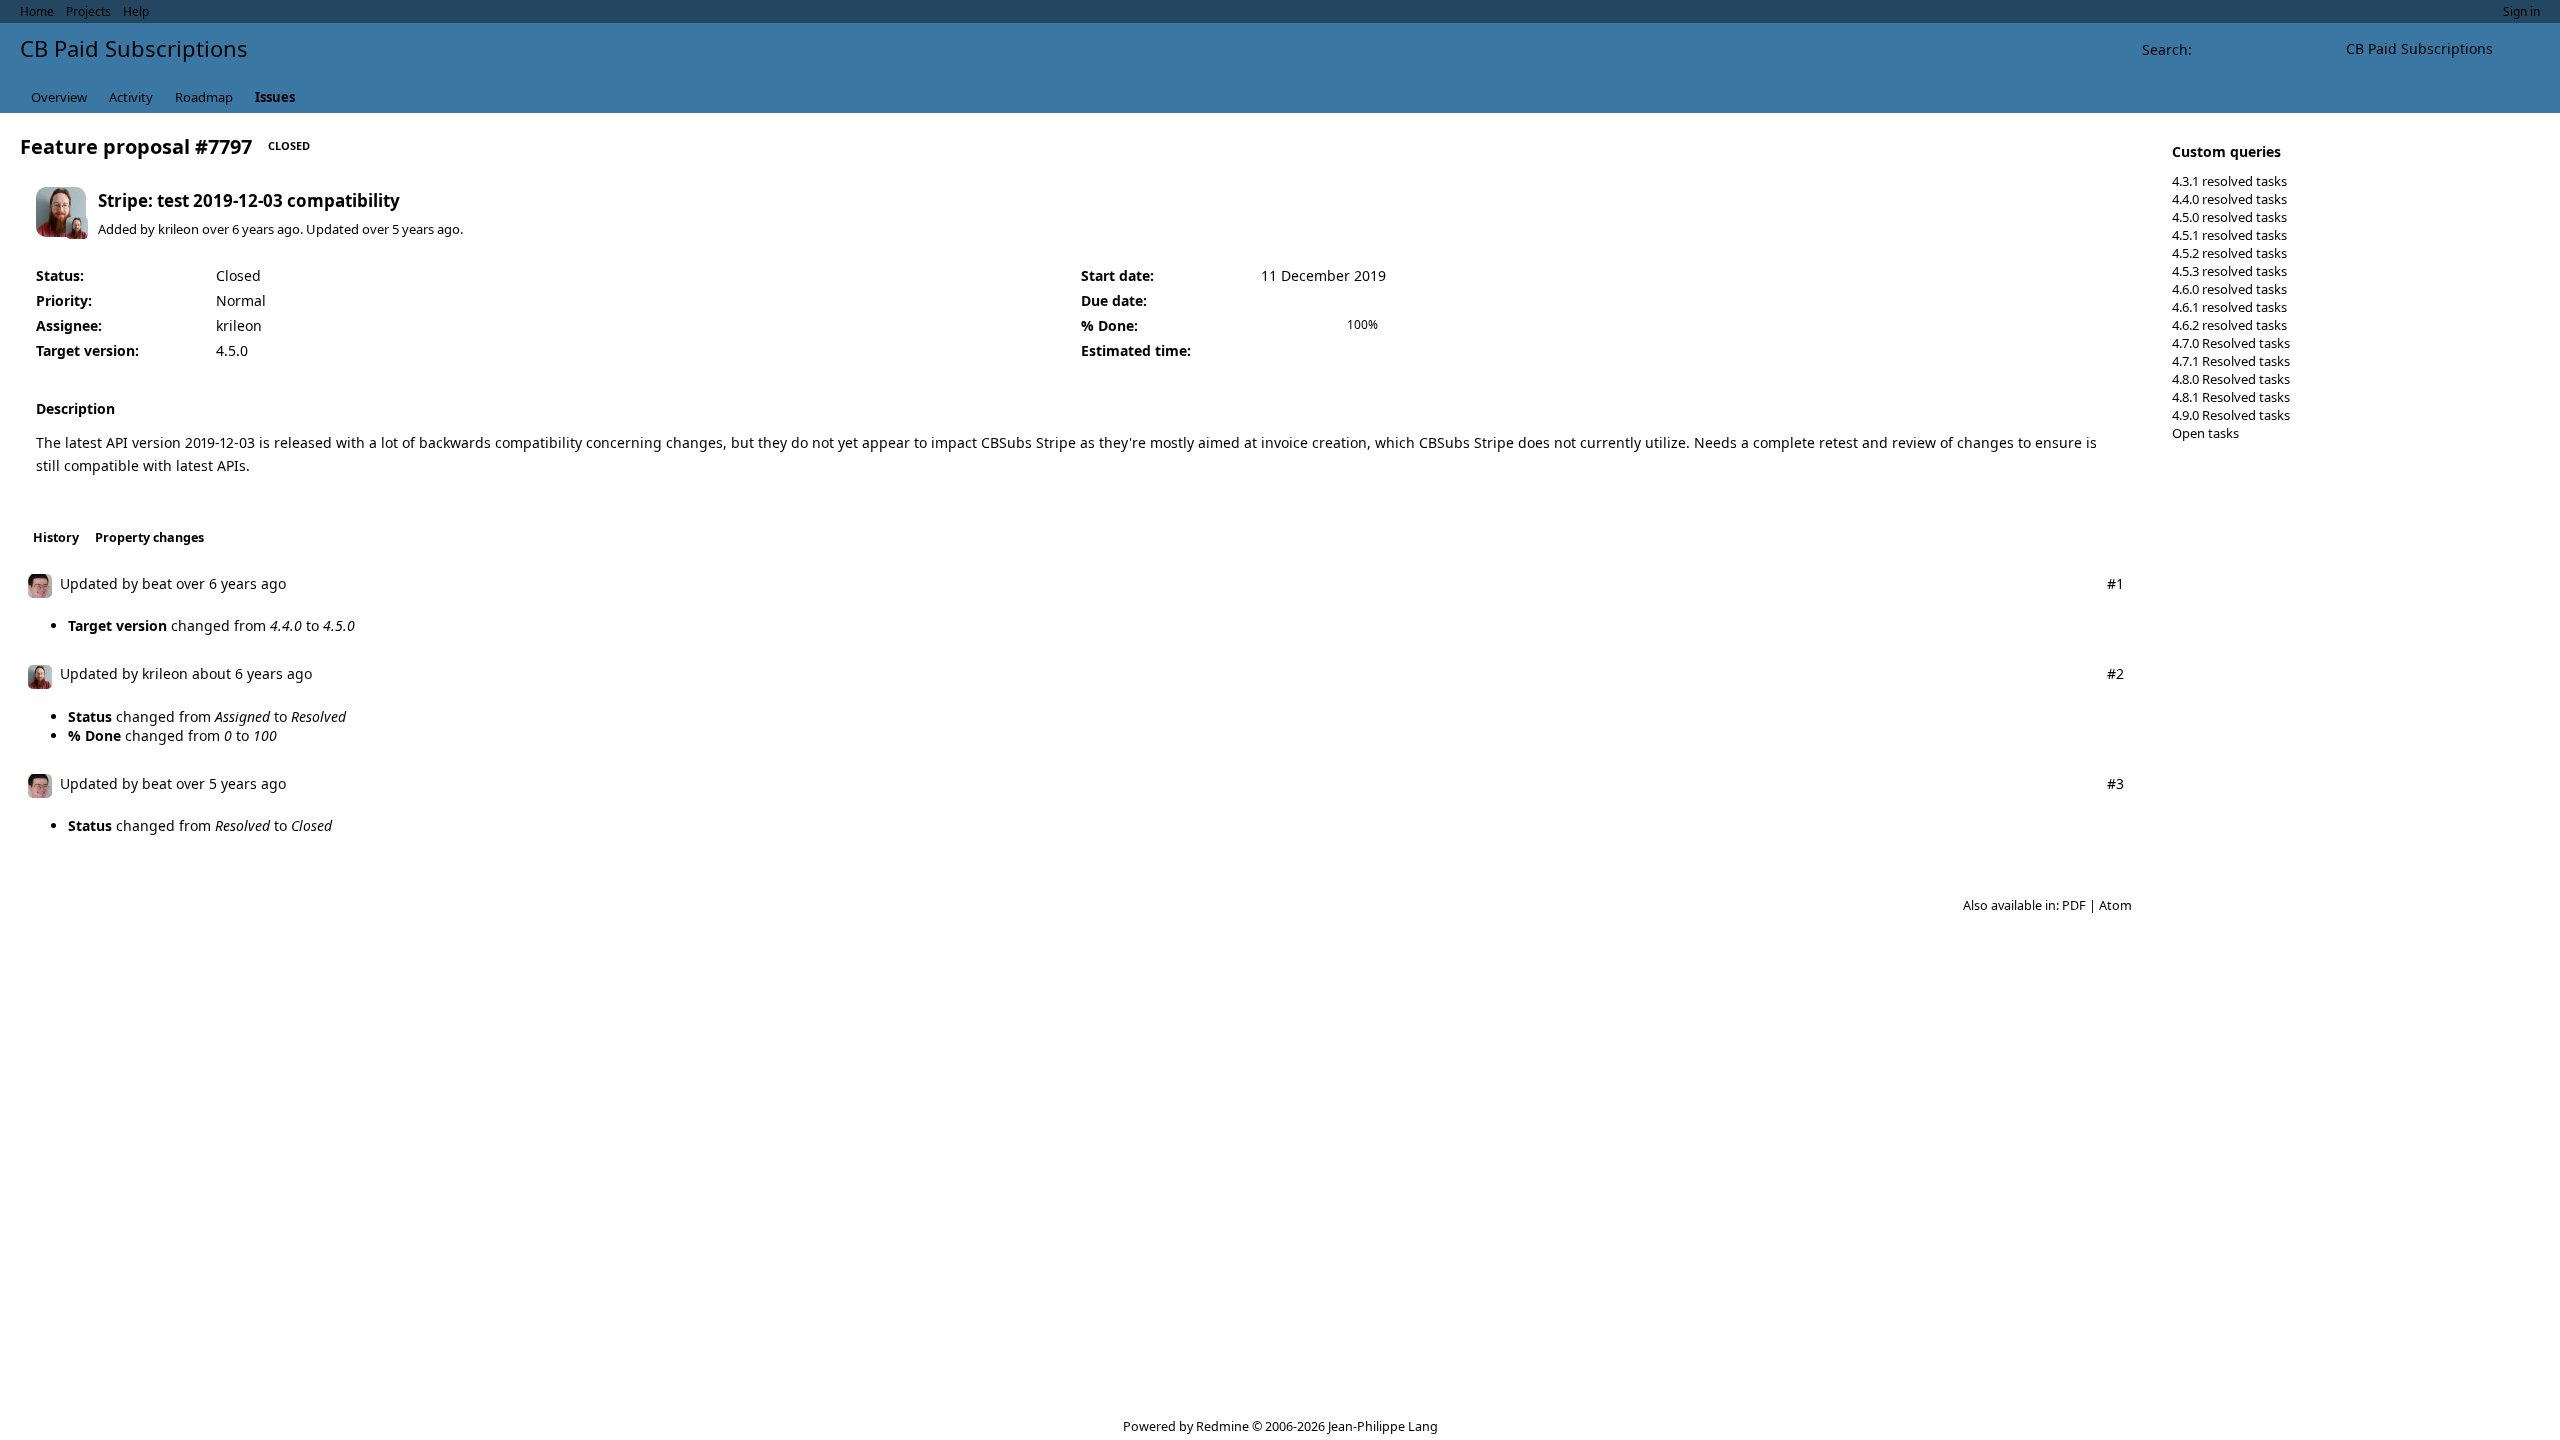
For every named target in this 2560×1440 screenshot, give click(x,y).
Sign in (2521, 11)
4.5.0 (232, 350)
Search (2165, 49)
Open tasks (2205, 433)
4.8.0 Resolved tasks (2231, 379)
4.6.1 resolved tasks (2229, 307)
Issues (275, 97)
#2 (2115, 673)
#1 (2115, 583)
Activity (131, 97)
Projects (88, 11)
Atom (2115, 905)
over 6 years (238, 229)
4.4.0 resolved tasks (2229, 199)
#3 (2115, 783)
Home (37, 11)
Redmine (1222, 1426)
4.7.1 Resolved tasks (2231, 361)
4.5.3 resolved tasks (2229, 271)
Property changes (149, 537)
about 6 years (237, 673)
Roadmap (204, 97)
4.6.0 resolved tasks (2229, 289)
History (56, 537)
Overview (59, 97)
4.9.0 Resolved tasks (2231, 415)
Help (136, 11)
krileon (178, 229)
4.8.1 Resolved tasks (2231, 397)
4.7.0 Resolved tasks (2231, 343)
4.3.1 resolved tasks (2229, 181)
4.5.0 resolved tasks (2229, 217)
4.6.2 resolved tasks (2229, 325)
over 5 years (398, 229)
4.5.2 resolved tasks (2229, 253)
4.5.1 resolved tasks (2229, 235)
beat (157, 583)
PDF (2074, 905)
